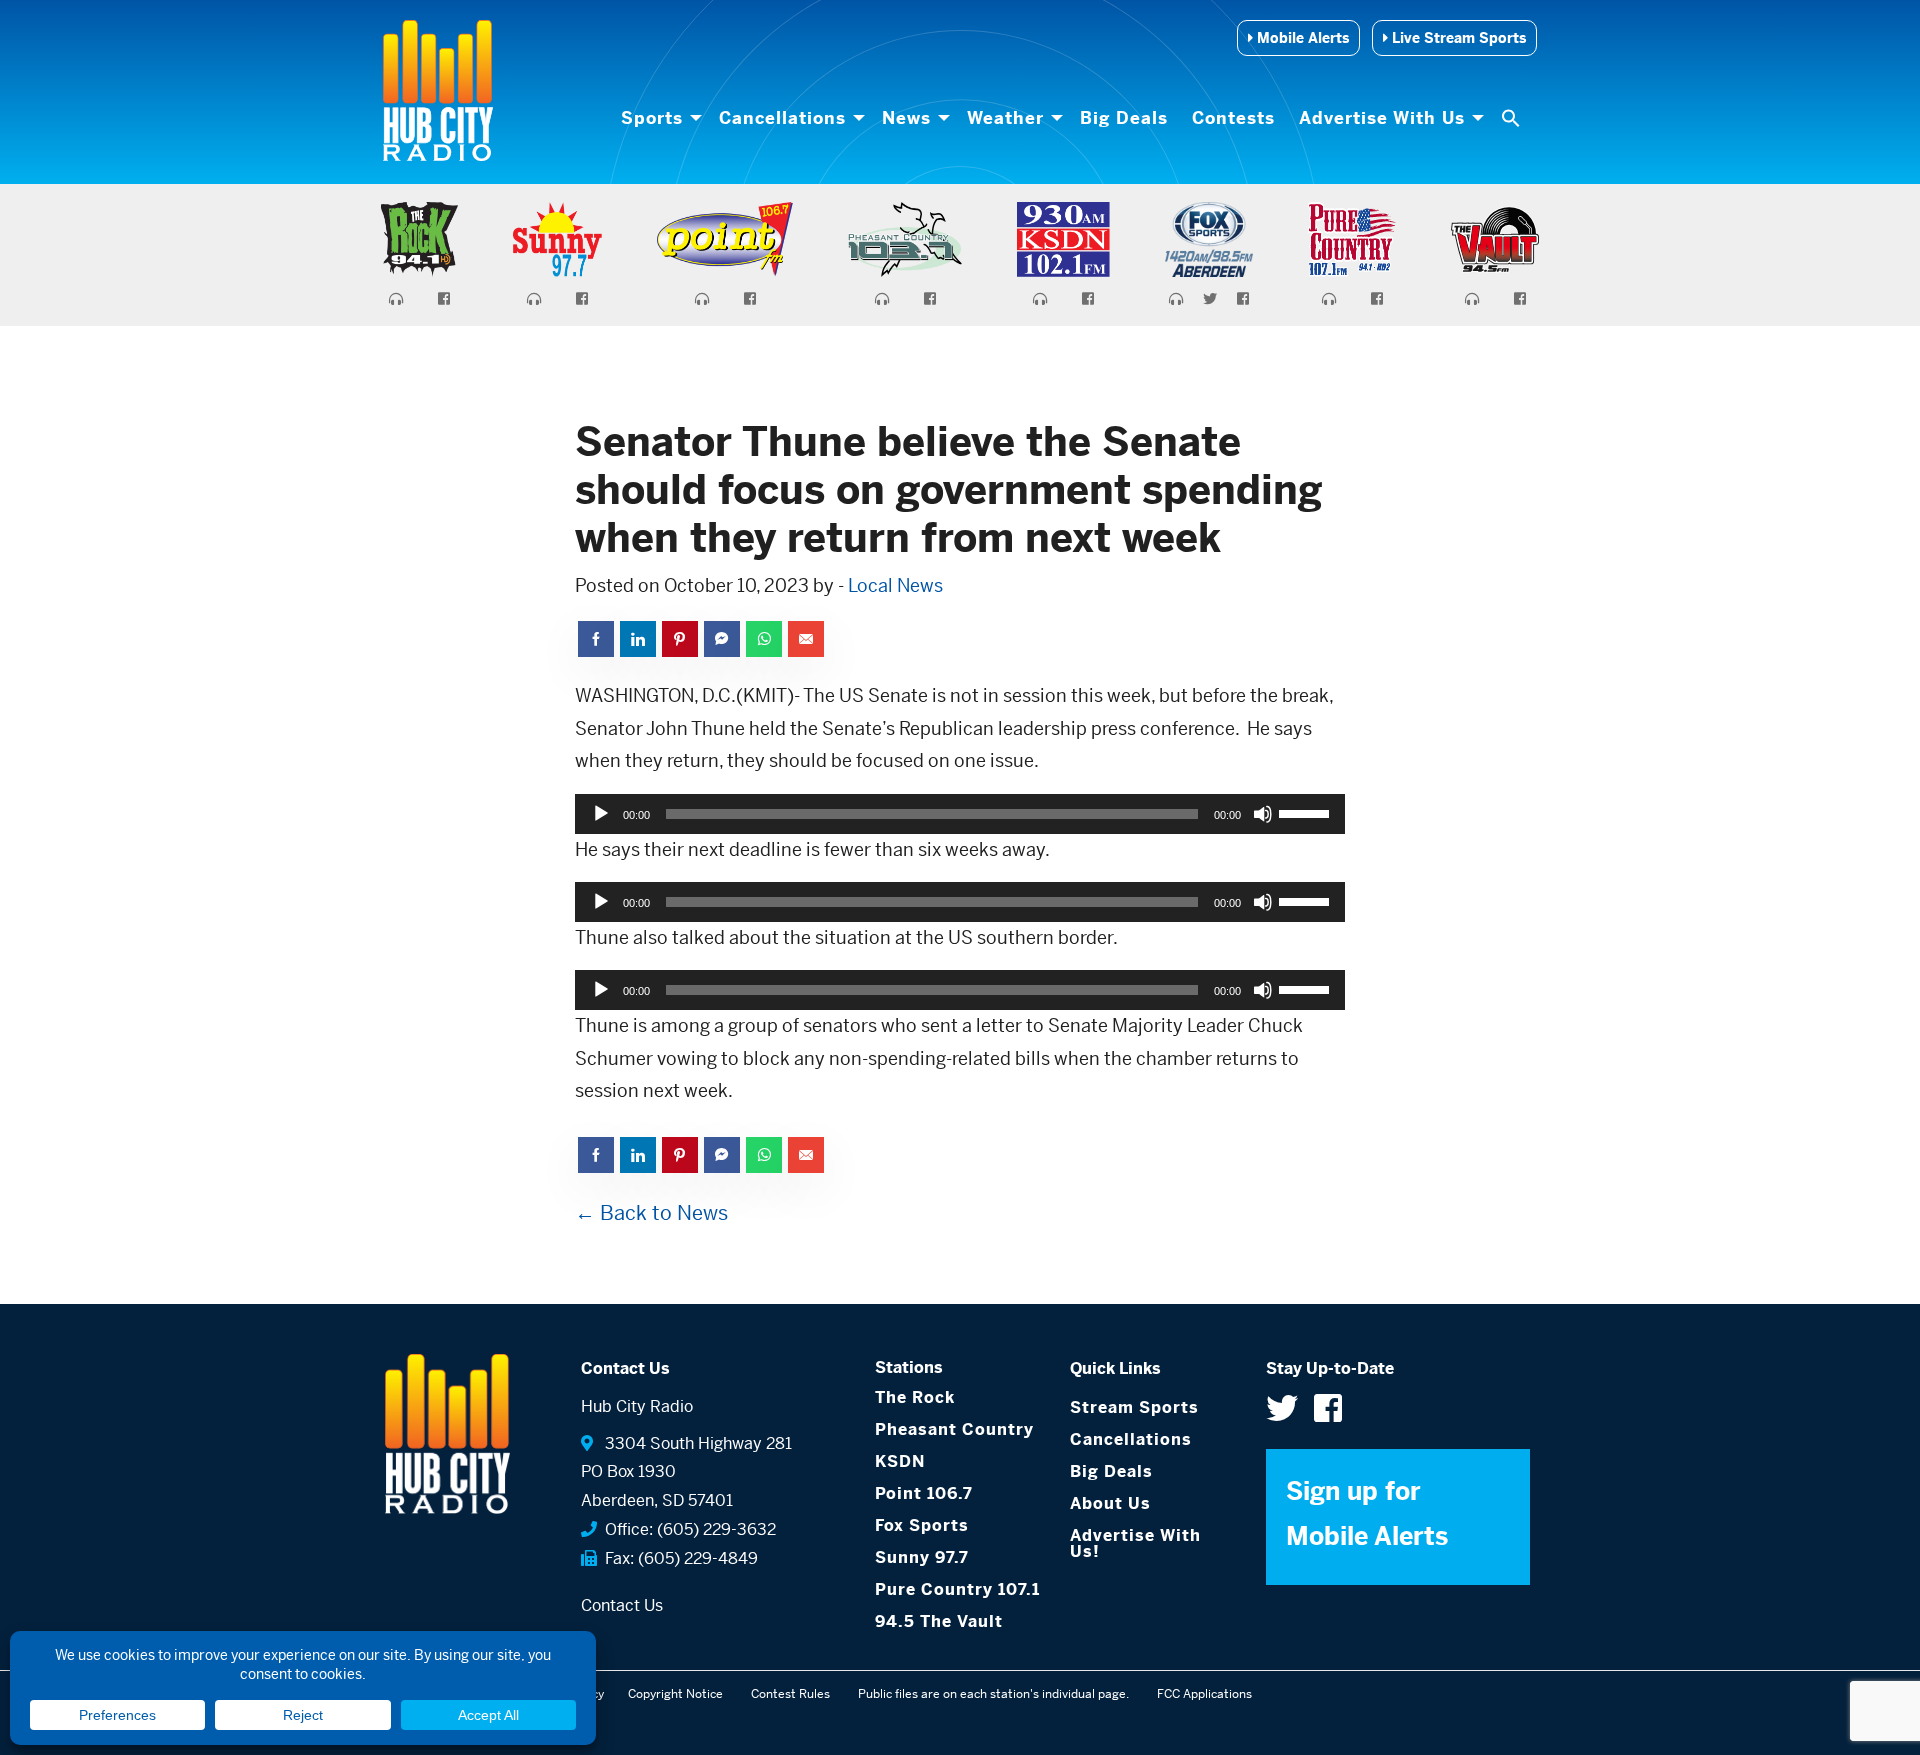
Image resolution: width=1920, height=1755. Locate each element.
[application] (960, 814)
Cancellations (782, 118)
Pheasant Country (954, 1429)
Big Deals (1124, 118)
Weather (1005, 118)
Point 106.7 (924, 1493)
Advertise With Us (1382, 118)
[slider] (1307, 812)
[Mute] (1263, 814)
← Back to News (651, 1213)
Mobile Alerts (1301, 38)
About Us (1110, 1503)
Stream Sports (1134, 1407)
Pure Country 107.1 (957, 1589)
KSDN (900, 1461)
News (906, 118)
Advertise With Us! (1135, 1543)
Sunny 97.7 (922, 1557)
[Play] (601, 814)
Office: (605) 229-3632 (686, 1529)
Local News (895, 585)
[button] (1513, 118)
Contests (1233, 118)
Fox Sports (922, 1525)
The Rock (915, 1397)
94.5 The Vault (939, 1621)
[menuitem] (658, 118)
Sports (652, 118)
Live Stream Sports (1457, 38)
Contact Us (622, 1605)
